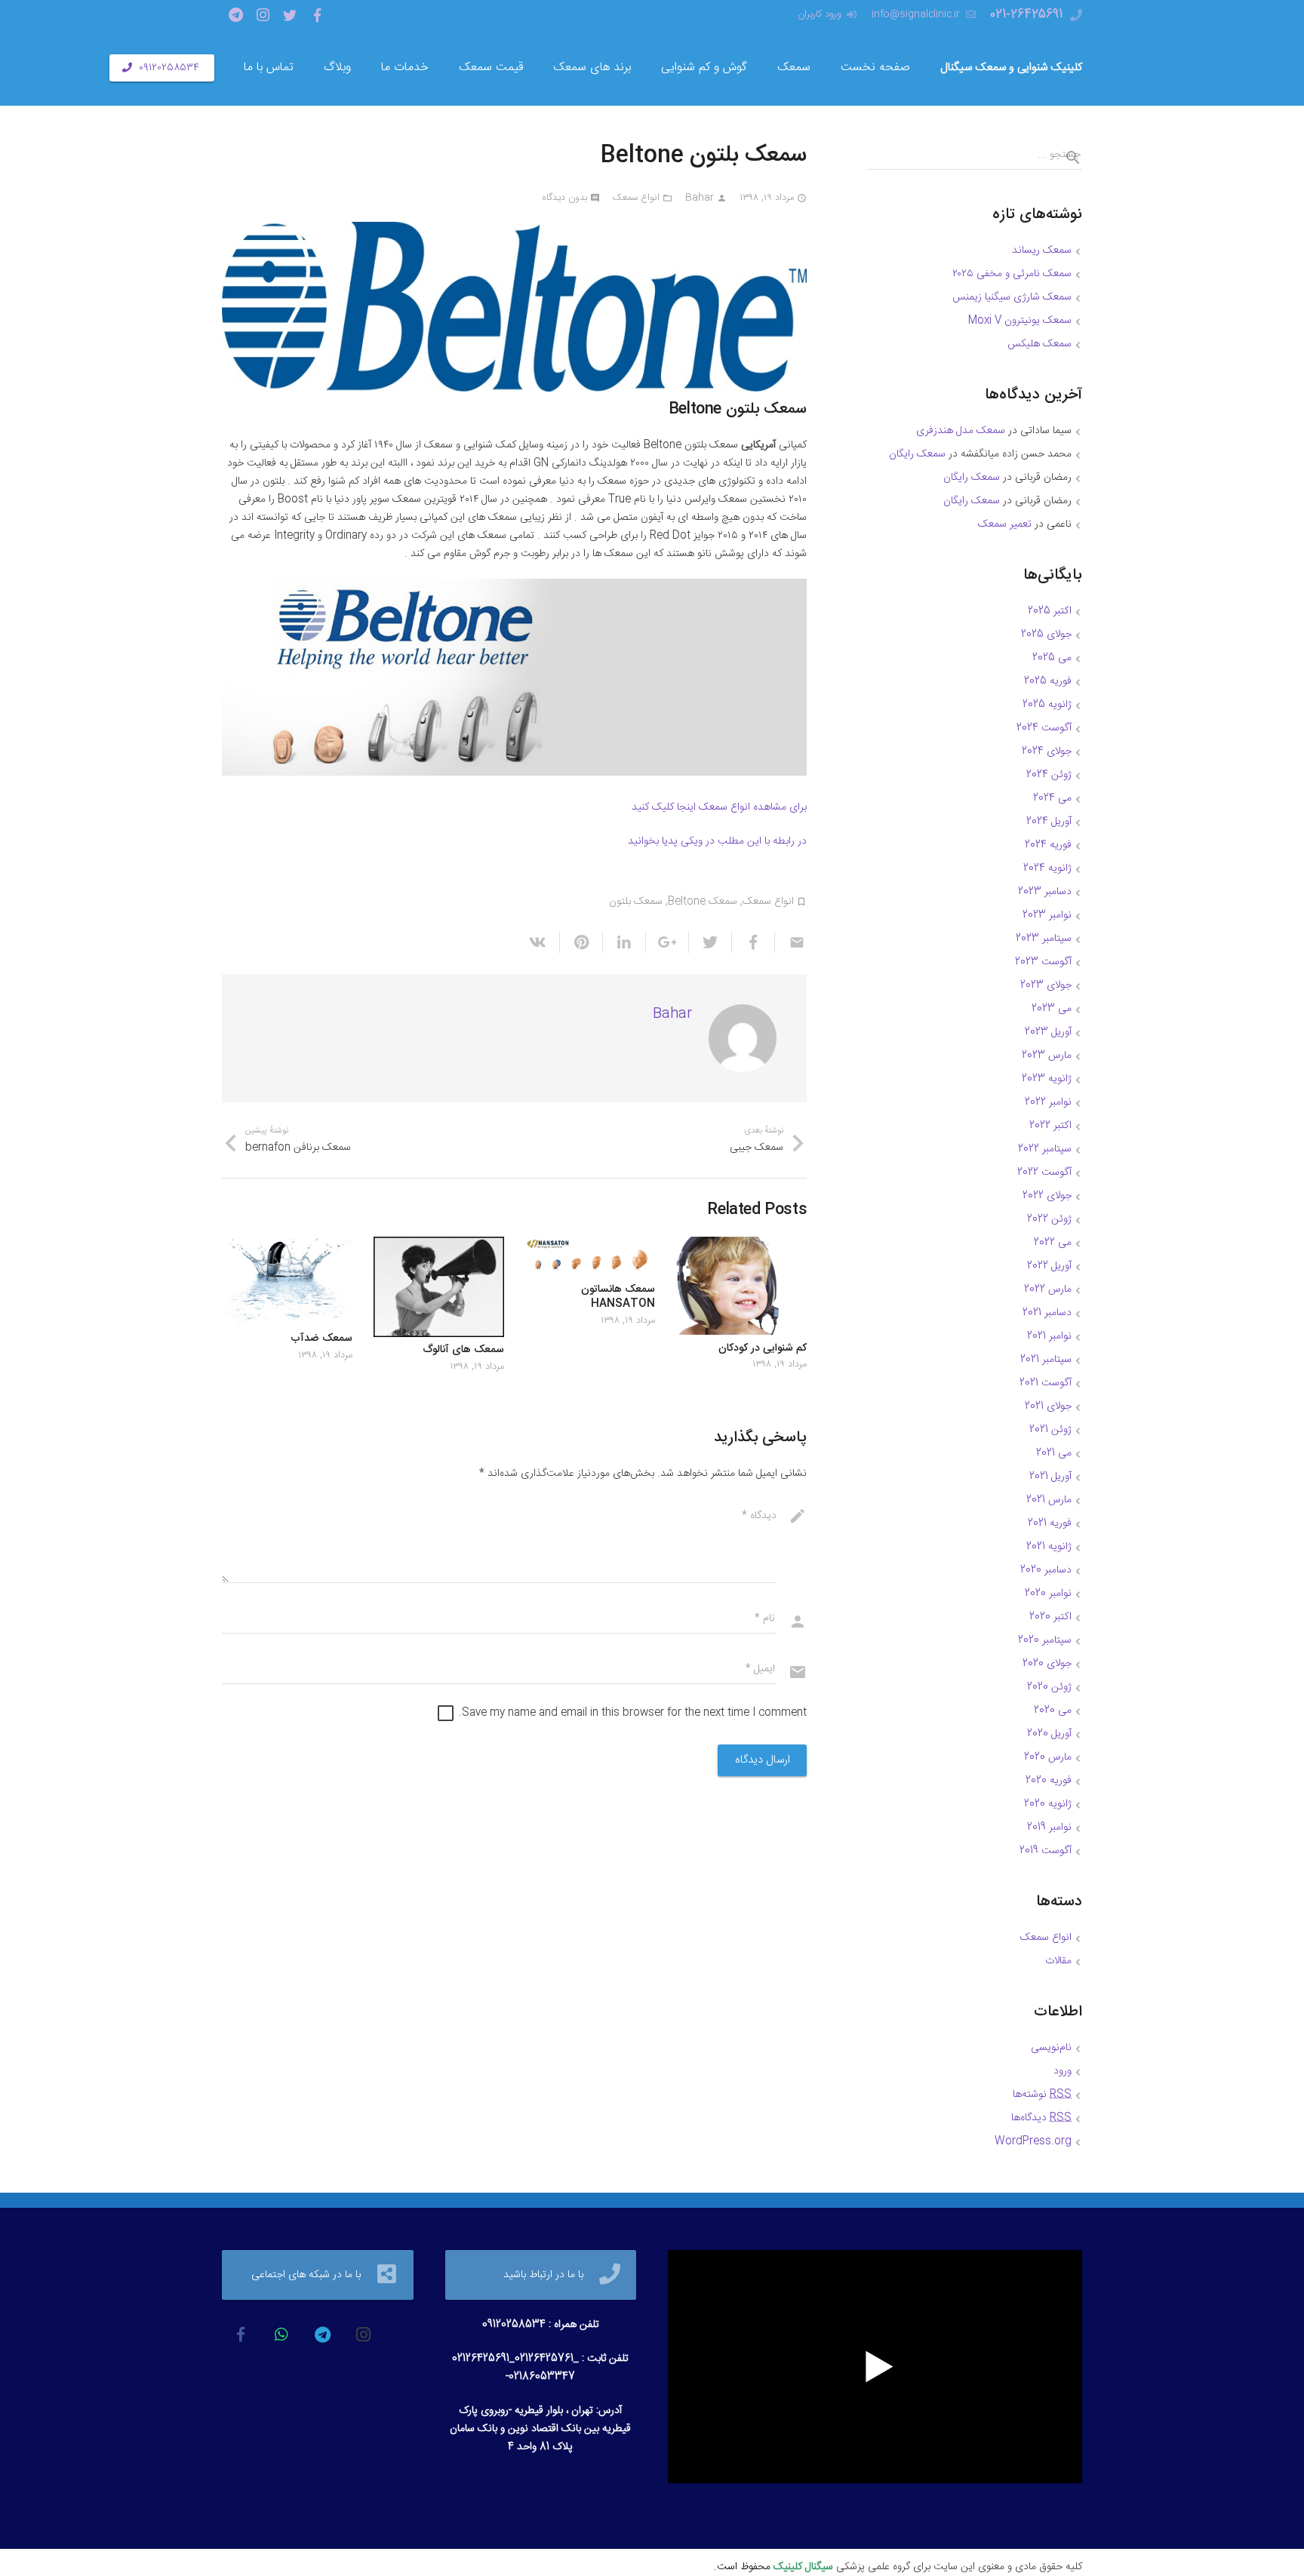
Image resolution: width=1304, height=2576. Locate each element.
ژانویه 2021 (1049, 1547)
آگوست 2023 (1043, 962)
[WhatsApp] (281, 2335)
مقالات (1058, 1961)
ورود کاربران (820, 14)
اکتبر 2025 (1050, 611)
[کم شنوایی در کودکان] (741, 1286)
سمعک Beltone (703, 902)
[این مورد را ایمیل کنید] (790, 942)
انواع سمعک (636, 198)
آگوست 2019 (1046, 1851)
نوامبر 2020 (1048, 1594)
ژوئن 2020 (1049, 1687)
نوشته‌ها (1042, 2095)
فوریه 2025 (1048, 681)
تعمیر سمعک (1005, 524)
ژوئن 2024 (1049, 775)
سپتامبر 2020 (1045, 1640)
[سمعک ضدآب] (287, 1281)
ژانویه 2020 (1048, 1804)
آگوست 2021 (1046, 1383)
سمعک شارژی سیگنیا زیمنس (1012, 297)
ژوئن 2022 (1049, 1219)
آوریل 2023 (1048, 1032)
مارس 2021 (1049, 1500)
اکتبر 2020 (1050, 1617)
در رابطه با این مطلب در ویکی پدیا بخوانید (717, 841)
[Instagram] (263, 15)
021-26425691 (1026, 15)
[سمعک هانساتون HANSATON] (590, 1256)
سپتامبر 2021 (1046, 1360)
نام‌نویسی (1051, 2048)
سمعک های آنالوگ (463, 1350)
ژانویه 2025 (1047, 705)
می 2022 (1053, 1243)
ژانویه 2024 (1047, 868)
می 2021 (1054, 1453)
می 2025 (1052, 658)
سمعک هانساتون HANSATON (618, 1297)
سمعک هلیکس (1040, 344)
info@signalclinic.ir (916, 14)
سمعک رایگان (917, 454)
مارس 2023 (1047, 1056)
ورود (1063, 2071)
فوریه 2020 (1049, 1781)
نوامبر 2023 (1047, 915)
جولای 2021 (1048, 1406)
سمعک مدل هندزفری (961, 431)
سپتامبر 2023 (1044, 939)
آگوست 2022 (1044, 1173)
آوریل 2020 (1049, 1734)
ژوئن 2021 (1050, 1430)
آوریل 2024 (1049, 822)
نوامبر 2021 (1049, 1336)
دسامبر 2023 (1045, 892)
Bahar (700, 198)
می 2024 (1052, 798)
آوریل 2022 (1049, 1266)
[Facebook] (317, 15)
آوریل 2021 (1050, 1477)
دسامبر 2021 (1047, 1313)
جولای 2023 (1046, 985)
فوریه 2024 (1048, 845)
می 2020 (1053, 1711)
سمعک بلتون (636, 902)
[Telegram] (235, 15)
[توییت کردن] (710, 942)
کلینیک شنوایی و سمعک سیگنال (1011, 68)
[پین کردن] (581, 942)
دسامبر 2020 (1046, 1570)
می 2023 (1052, 1009)
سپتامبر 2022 (1045, 1149)
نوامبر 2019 (1049, 1827)
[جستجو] (1067, 158)
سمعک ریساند (1042, 251)
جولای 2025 (1046, 635)
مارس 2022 (1048, 1290)
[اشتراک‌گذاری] (753, 942)
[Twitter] (290, 15)
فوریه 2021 (1050, 1523)
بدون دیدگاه (564, 198)
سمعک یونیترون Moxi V (1020, 321)
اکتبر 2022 (1050, 1126)
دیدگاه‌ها (1041, 2118)
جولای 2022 (1047, 1196)
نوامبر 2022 (1048, 1102)
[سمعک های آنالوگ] (439, 1287)
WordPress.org (1033, 2141)
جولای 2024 (1047, 752)
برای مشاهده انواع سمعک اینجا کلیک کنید (719, 807)
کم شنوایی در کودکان (763, 1348)
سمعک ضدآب (321, 1339)
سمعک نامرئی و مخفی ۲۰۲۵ (1012, 274)
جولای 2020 (1047, 1664)
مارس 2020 (1048, 1757)
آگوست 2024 (1044, 728)
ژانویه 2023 (1047, 1079)
